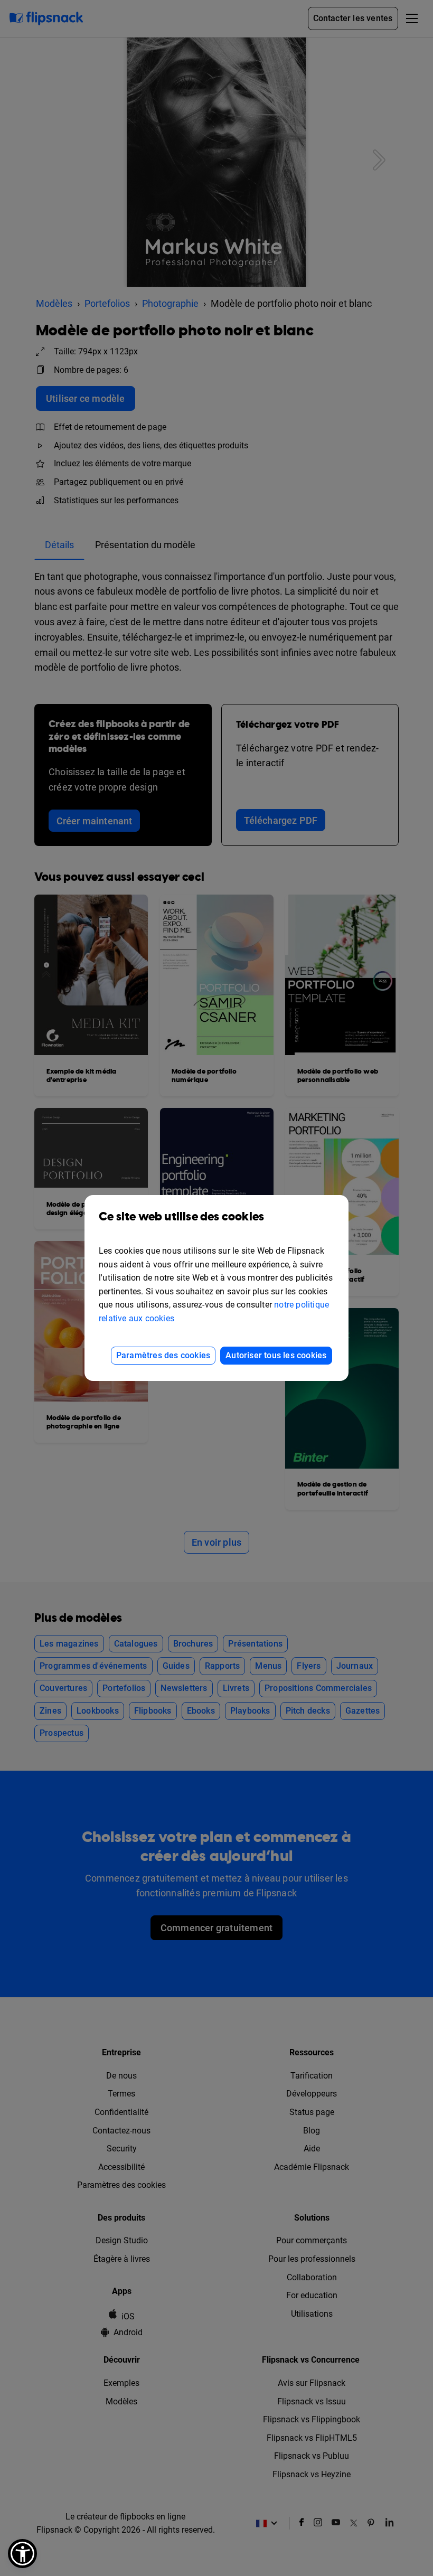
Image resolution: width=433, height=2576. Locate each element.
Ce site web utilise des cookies (181, 1217)
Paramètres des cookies (163, 1355)
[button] (22, 2554)
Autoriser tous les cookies (276, 1355)
